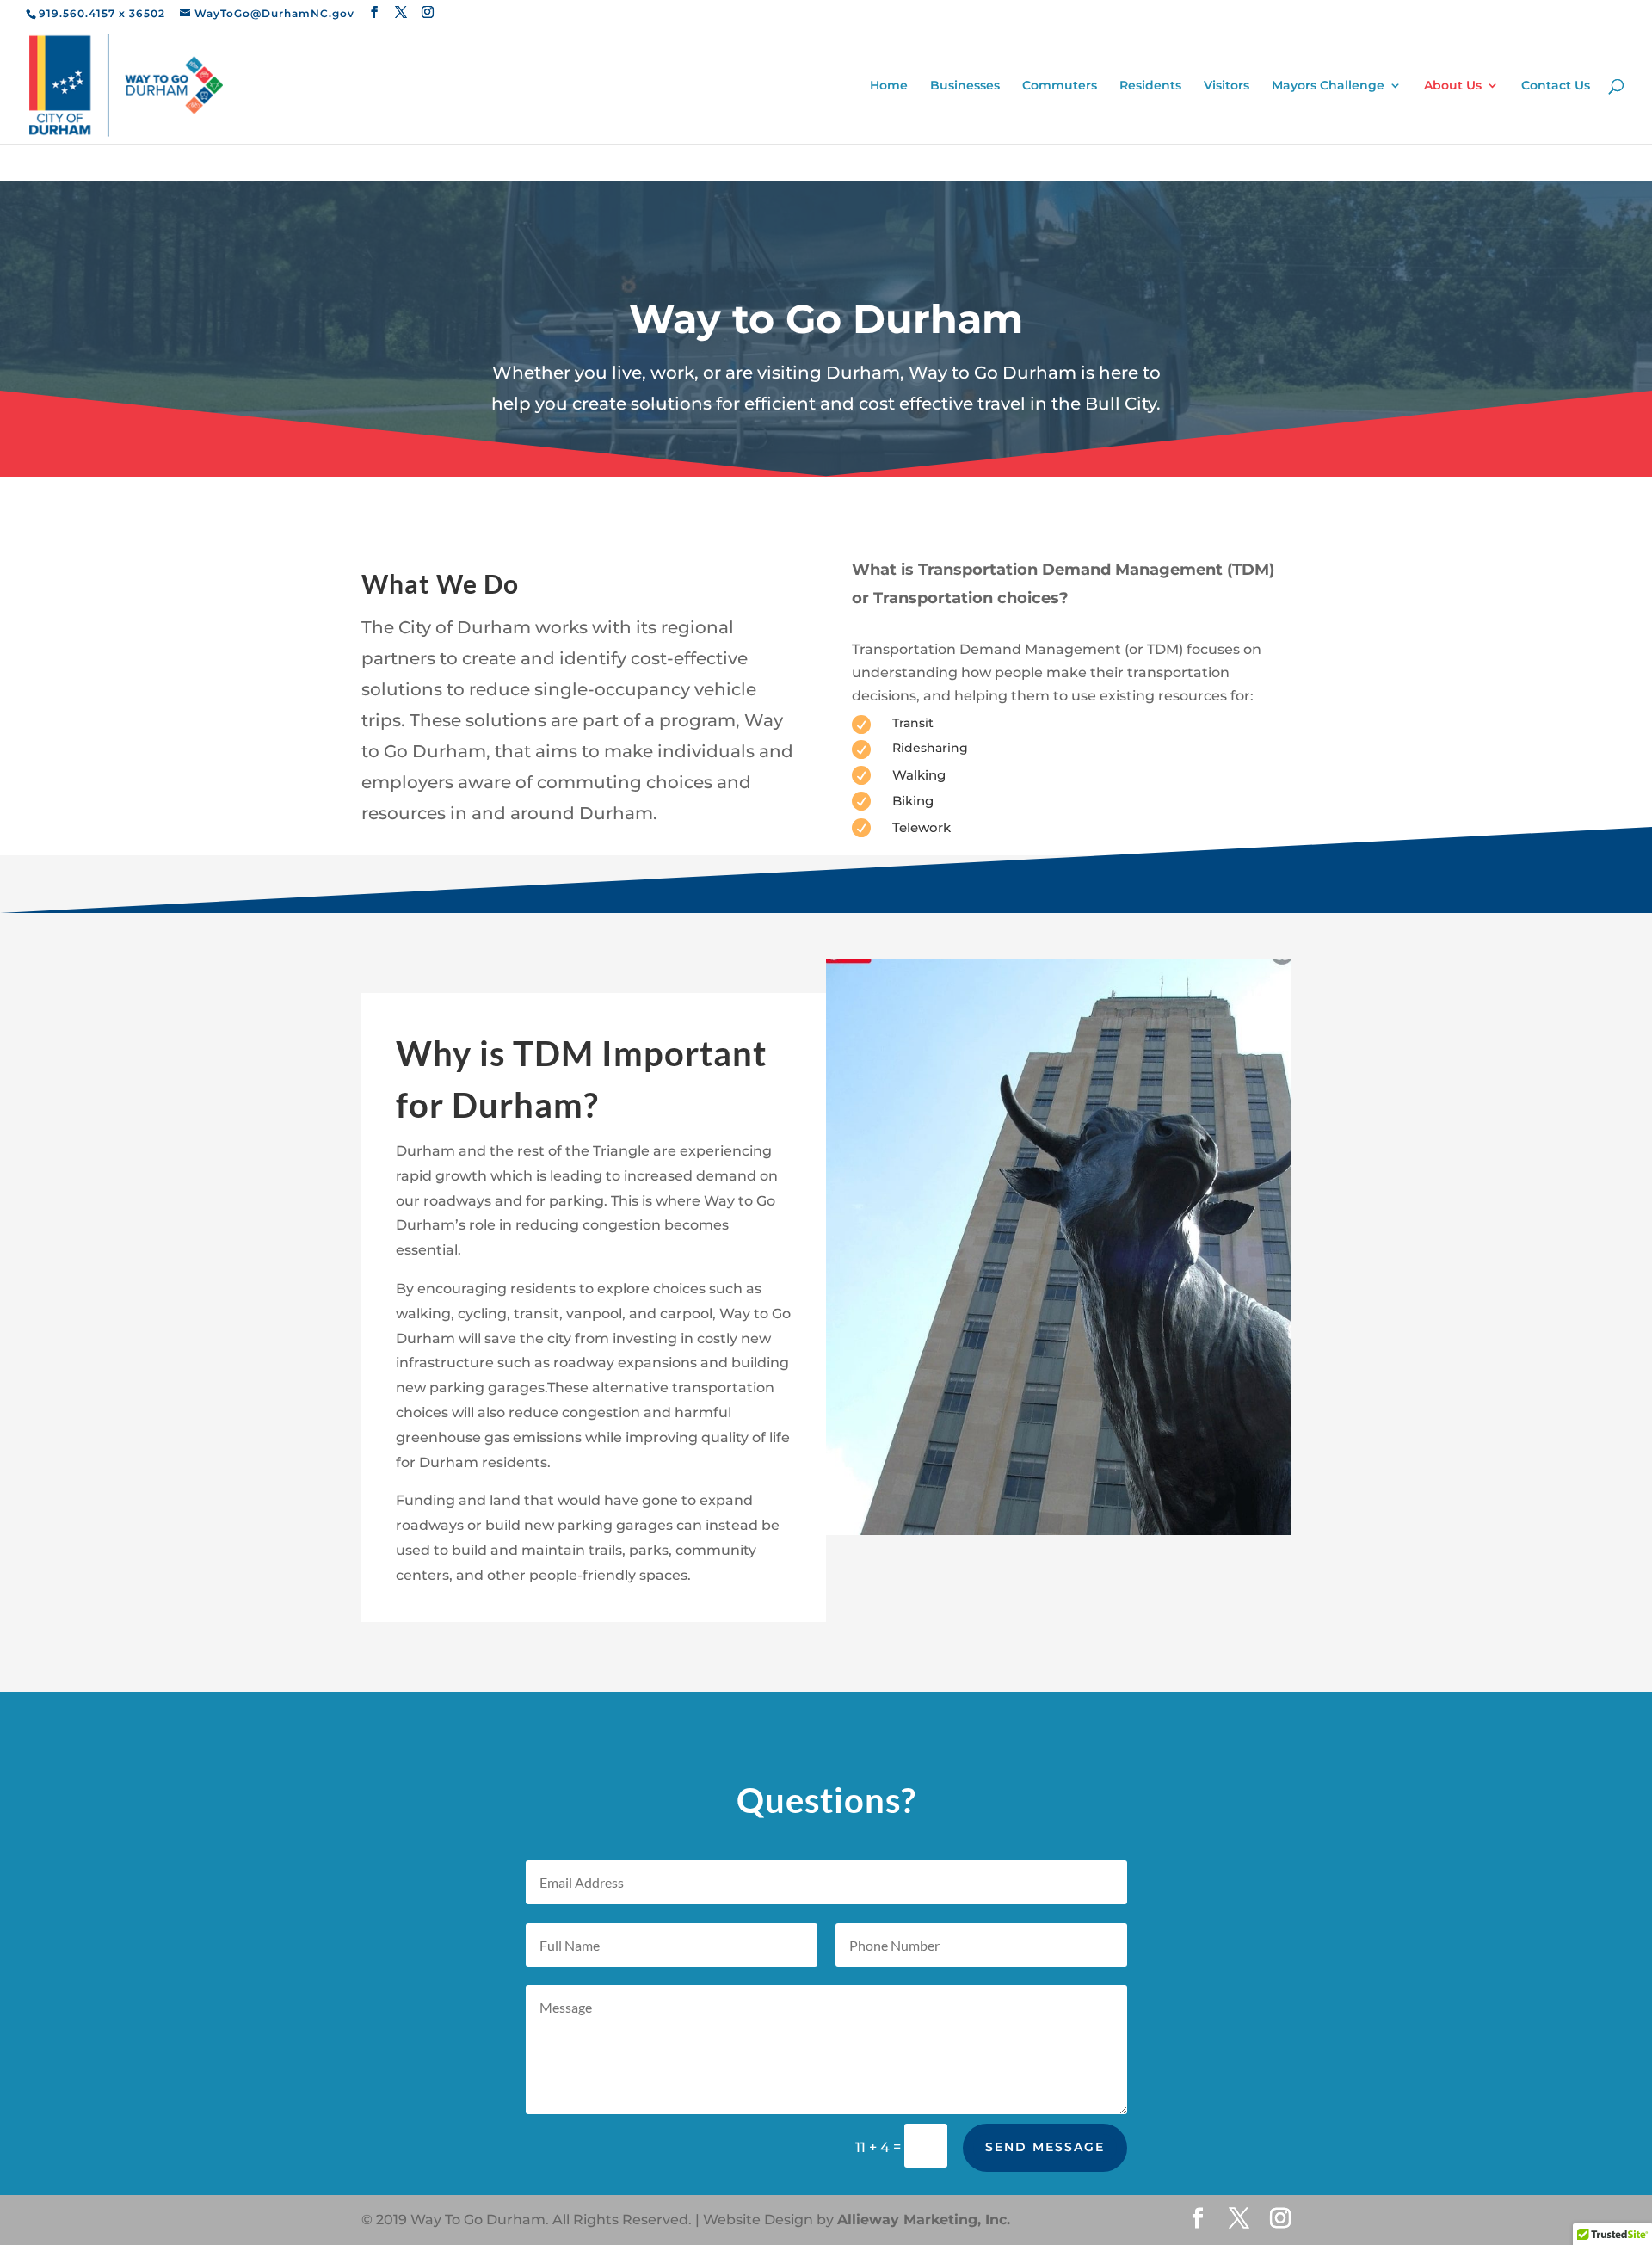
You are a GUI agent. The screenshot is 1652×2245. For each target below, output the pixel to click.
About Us (1453, 86)
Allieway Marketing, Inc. (924, 2220)
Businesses (965, 86)
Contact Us (1556, 86)
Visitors (1227, 86)
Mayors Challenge (1328, 86)
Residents (1150, 86)
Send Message (1045, 2147)
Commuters (1060, 86)
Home (889, 86)
